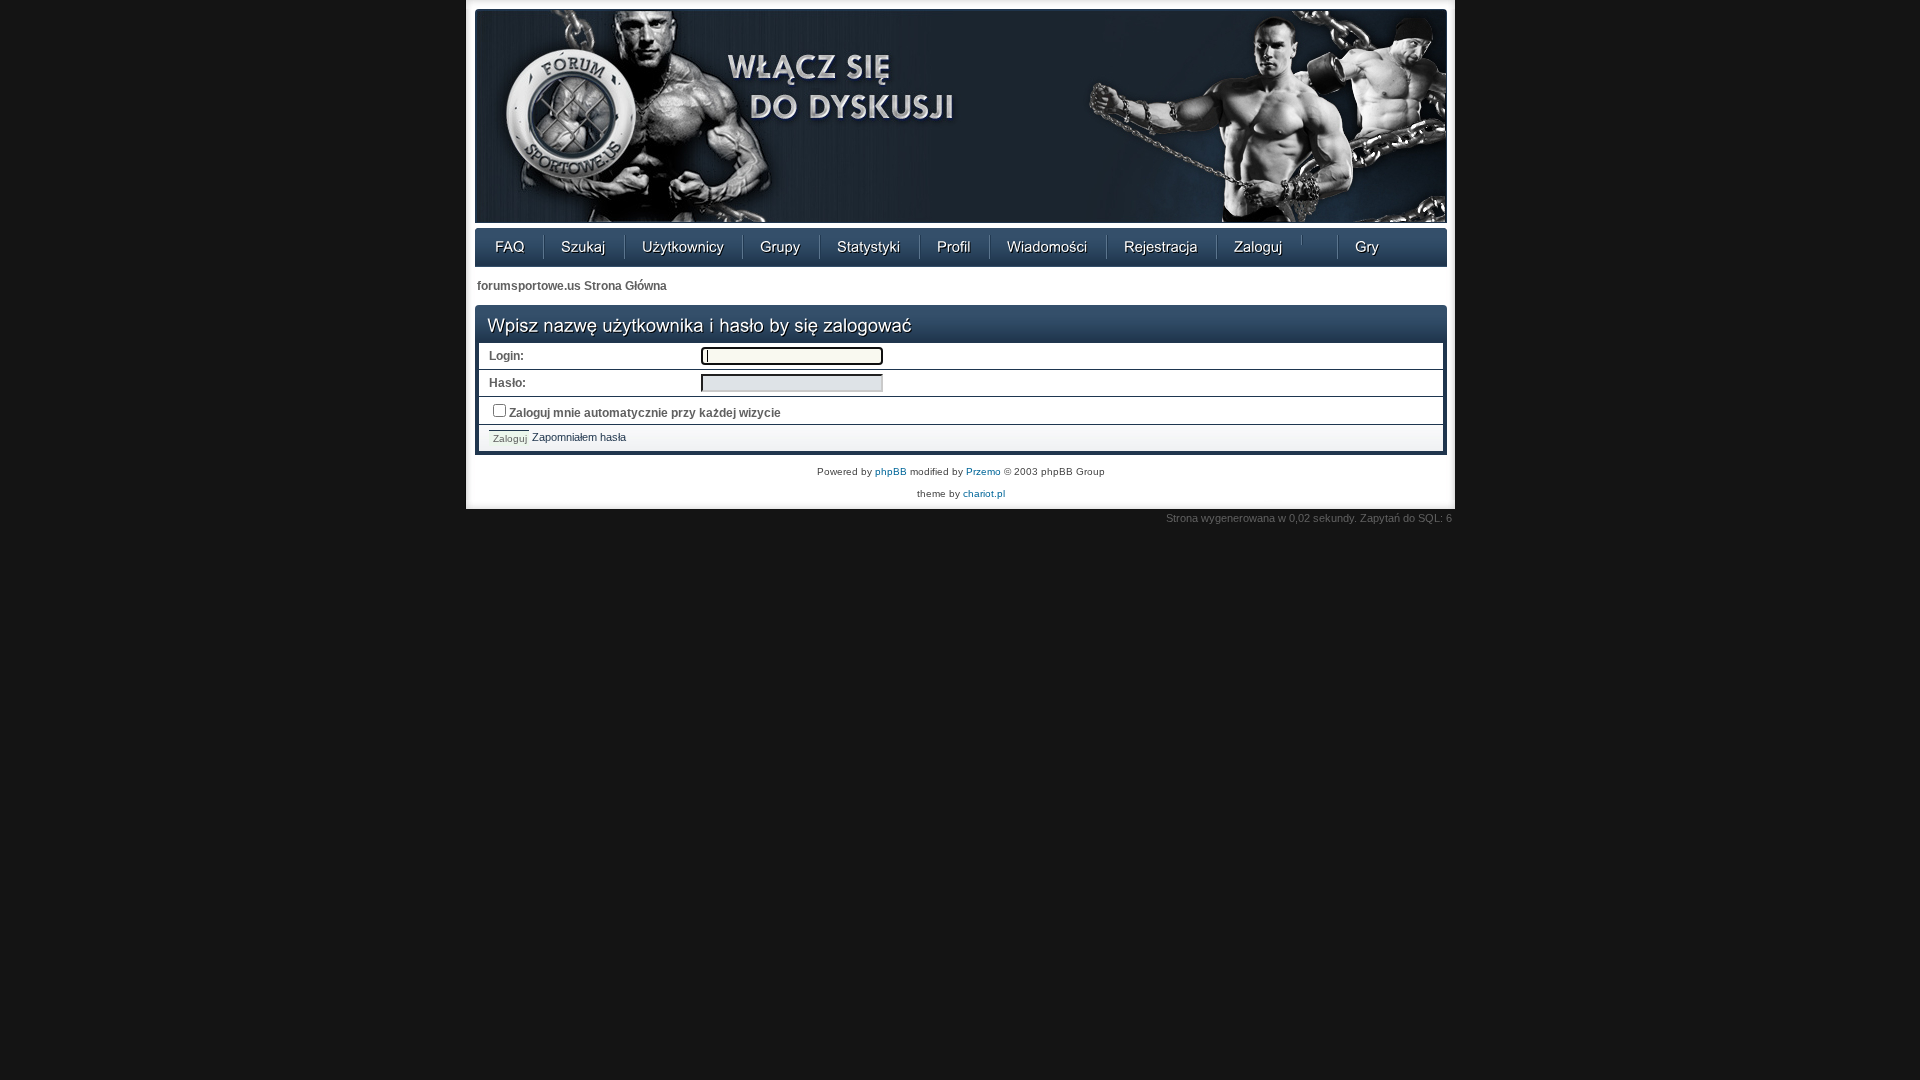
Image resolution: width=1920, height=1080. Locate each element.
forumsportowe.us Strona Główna (572, 286)
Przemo (983, 471)
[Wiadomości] (1047, 246)
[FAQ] (510, 246)
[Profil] (954, 246)
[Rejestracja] (1161, 246)
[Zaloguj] (1258, 246)
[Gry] (1367, 246)
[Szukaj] (583, 246)
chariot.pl (984, 493)
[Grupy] (780, 246)
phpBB (891, 471)
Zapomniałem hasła (579, 437)
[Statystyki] (869, 246)
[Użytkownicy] (683, 246)
